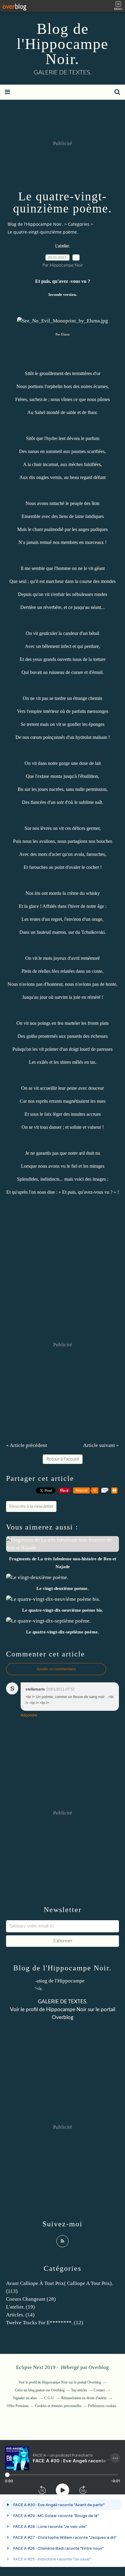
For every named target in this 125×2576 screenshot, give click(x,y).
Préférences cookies (102, 2406)
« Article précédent (27, 1445)
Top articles (79, 2390)
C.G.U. (50, 2398)
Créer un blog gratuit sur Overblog (40, 2390)
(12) (45, 2323)
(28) (31, 2299)
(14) (20, 2315)
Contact (99, 2390)
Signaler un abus (25, 2398)
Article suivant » (101, 1445)
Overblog (99, 2367)
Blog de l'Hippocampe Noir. (62, 44)
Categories (79, 224)
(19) (20, 2307)
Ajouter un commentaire (56, 1669)
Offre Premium (18, 2406)
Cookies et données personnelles (58, 2406)
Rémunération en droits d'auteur (84, 2398)
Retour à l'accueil (63, 1459)
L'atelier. (62, 246)
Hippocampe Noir (66, 2010)
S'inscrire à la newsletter (31, 1506)
